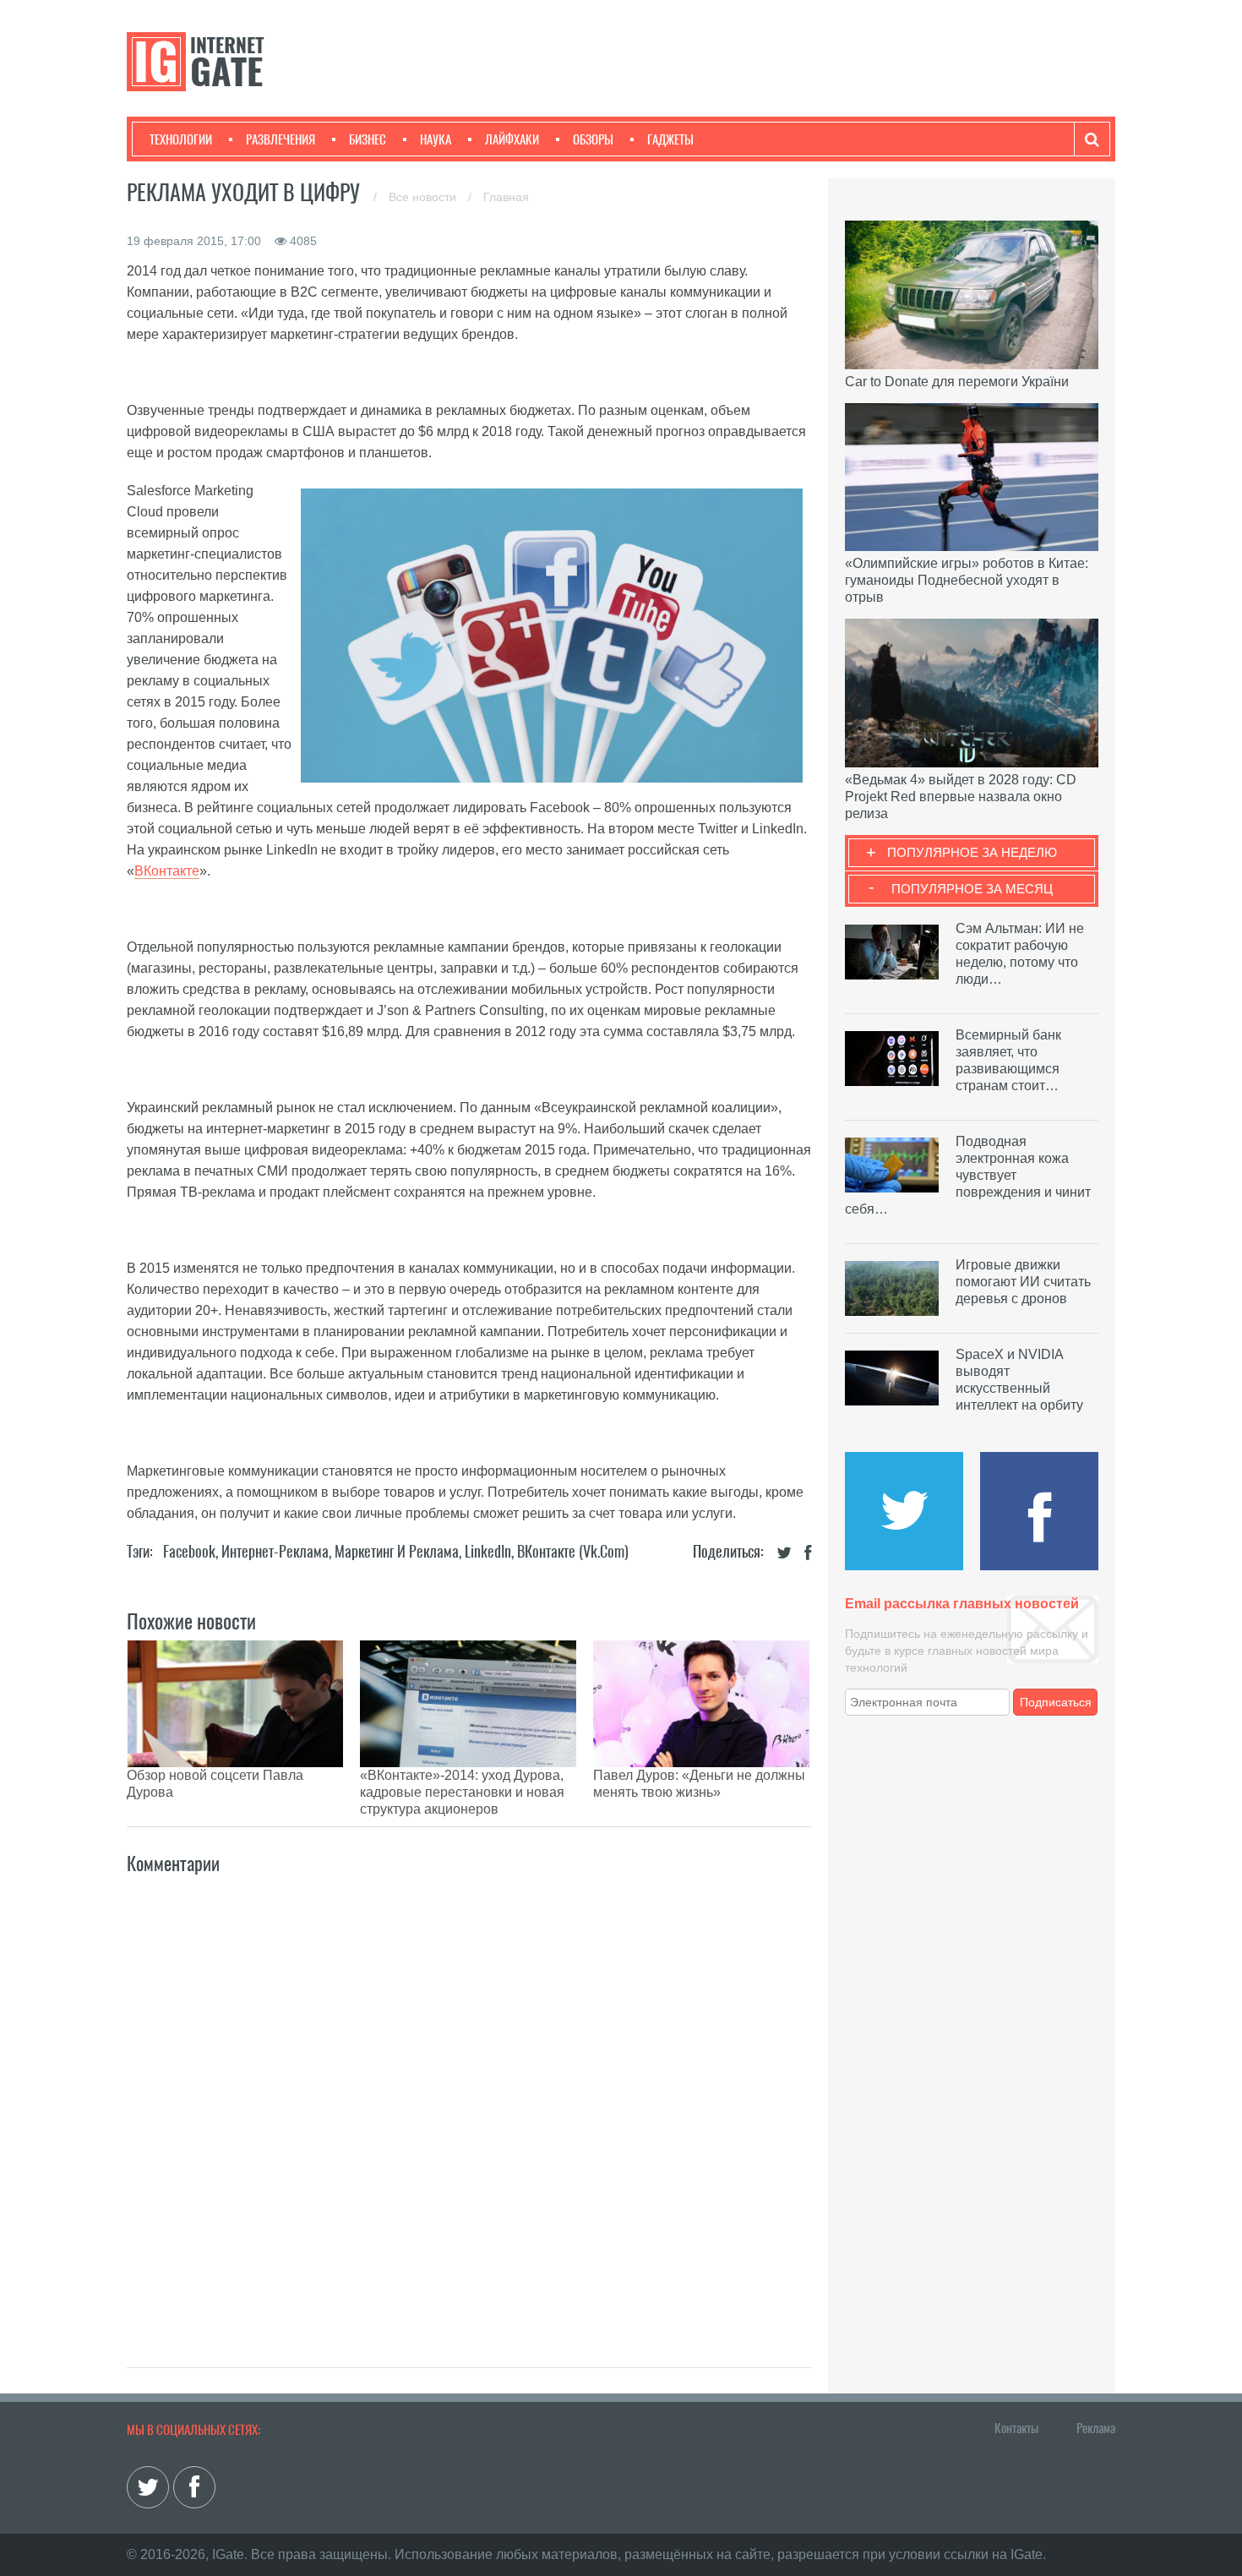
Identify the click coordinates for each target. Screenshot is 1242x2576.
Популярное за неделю (972, 852)
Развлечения (281, 139)
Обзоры (593, 139)
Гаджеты (670, 139)
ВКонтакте (167, 871)
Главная (506, 197)
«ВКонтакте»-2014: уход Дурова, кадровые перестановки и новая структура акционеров (462, 1792)
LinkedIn (488, 1551)
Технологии (181, 139)
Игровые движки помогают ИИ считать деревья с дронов (1023, 1282)
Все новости (424, 197)
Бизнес (368, 139)
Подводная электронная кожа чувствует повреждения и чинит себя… (968, 1175)
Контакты (1016, 2428)
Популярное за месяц (972, 889)
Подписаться (1056, 1702)
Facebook (189, 1551)
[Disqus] (469, 2103)
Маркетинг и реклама (397, 1551)
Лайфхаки (512, 139)
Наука (436, 139)
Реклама (1096, 2428)
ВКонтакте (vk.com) (573, 1551)
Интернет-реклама (275, 1551)
